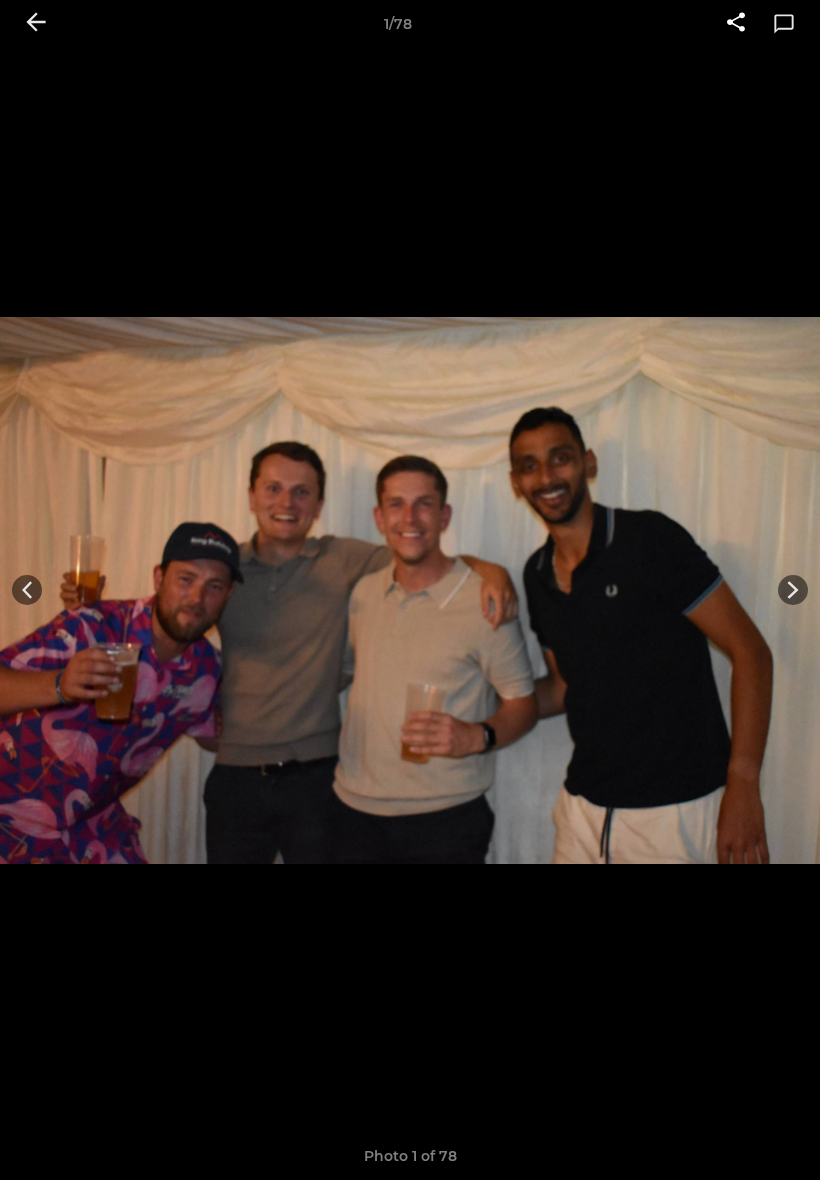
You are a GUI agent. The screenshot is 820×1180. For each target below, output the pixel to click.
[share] (736, 24)
